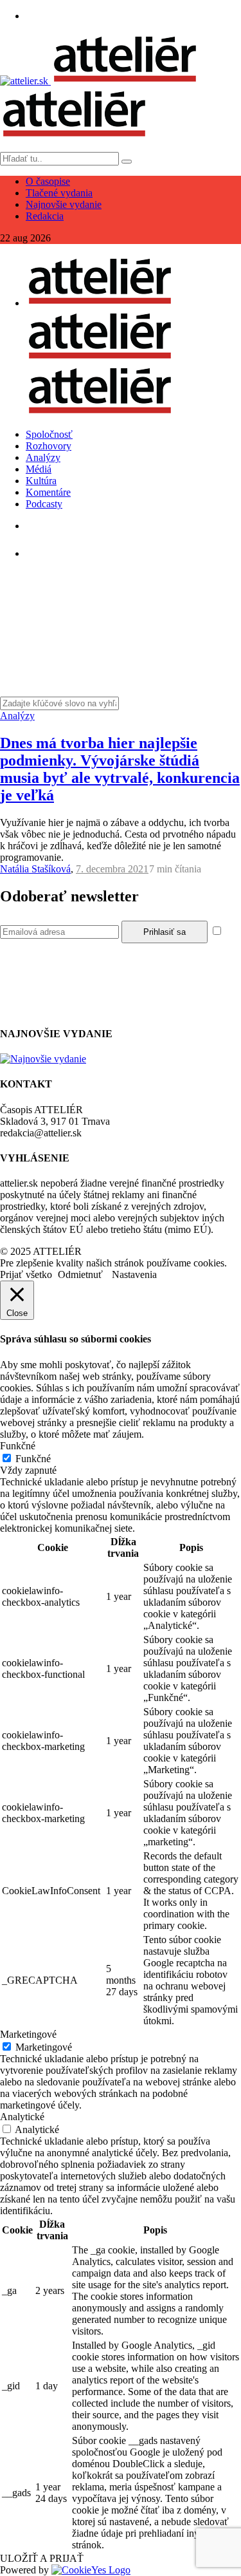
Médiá (39, 469)
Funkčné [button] (18, 1446)
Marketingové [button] (28, 2034)
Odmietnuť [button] (80, 1274)
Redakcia (45, 216)
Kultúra (41, 481)
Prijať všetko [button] (26, 1274)
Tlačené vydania (59, 193)
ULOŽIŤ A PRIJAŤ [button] (42, 2558)
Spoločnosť (49, 434)
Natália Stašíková (35, 869)
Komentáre (48, 492)
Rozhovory (49, 446)
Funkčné (33, 1459)
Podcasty (44, 504)
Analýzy (43, 457)
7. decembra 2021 (112, 869)
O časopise (48, 181)
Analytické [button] (22, 2117)
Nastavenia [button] (134, 1274)
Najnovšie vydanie (64, 204)
